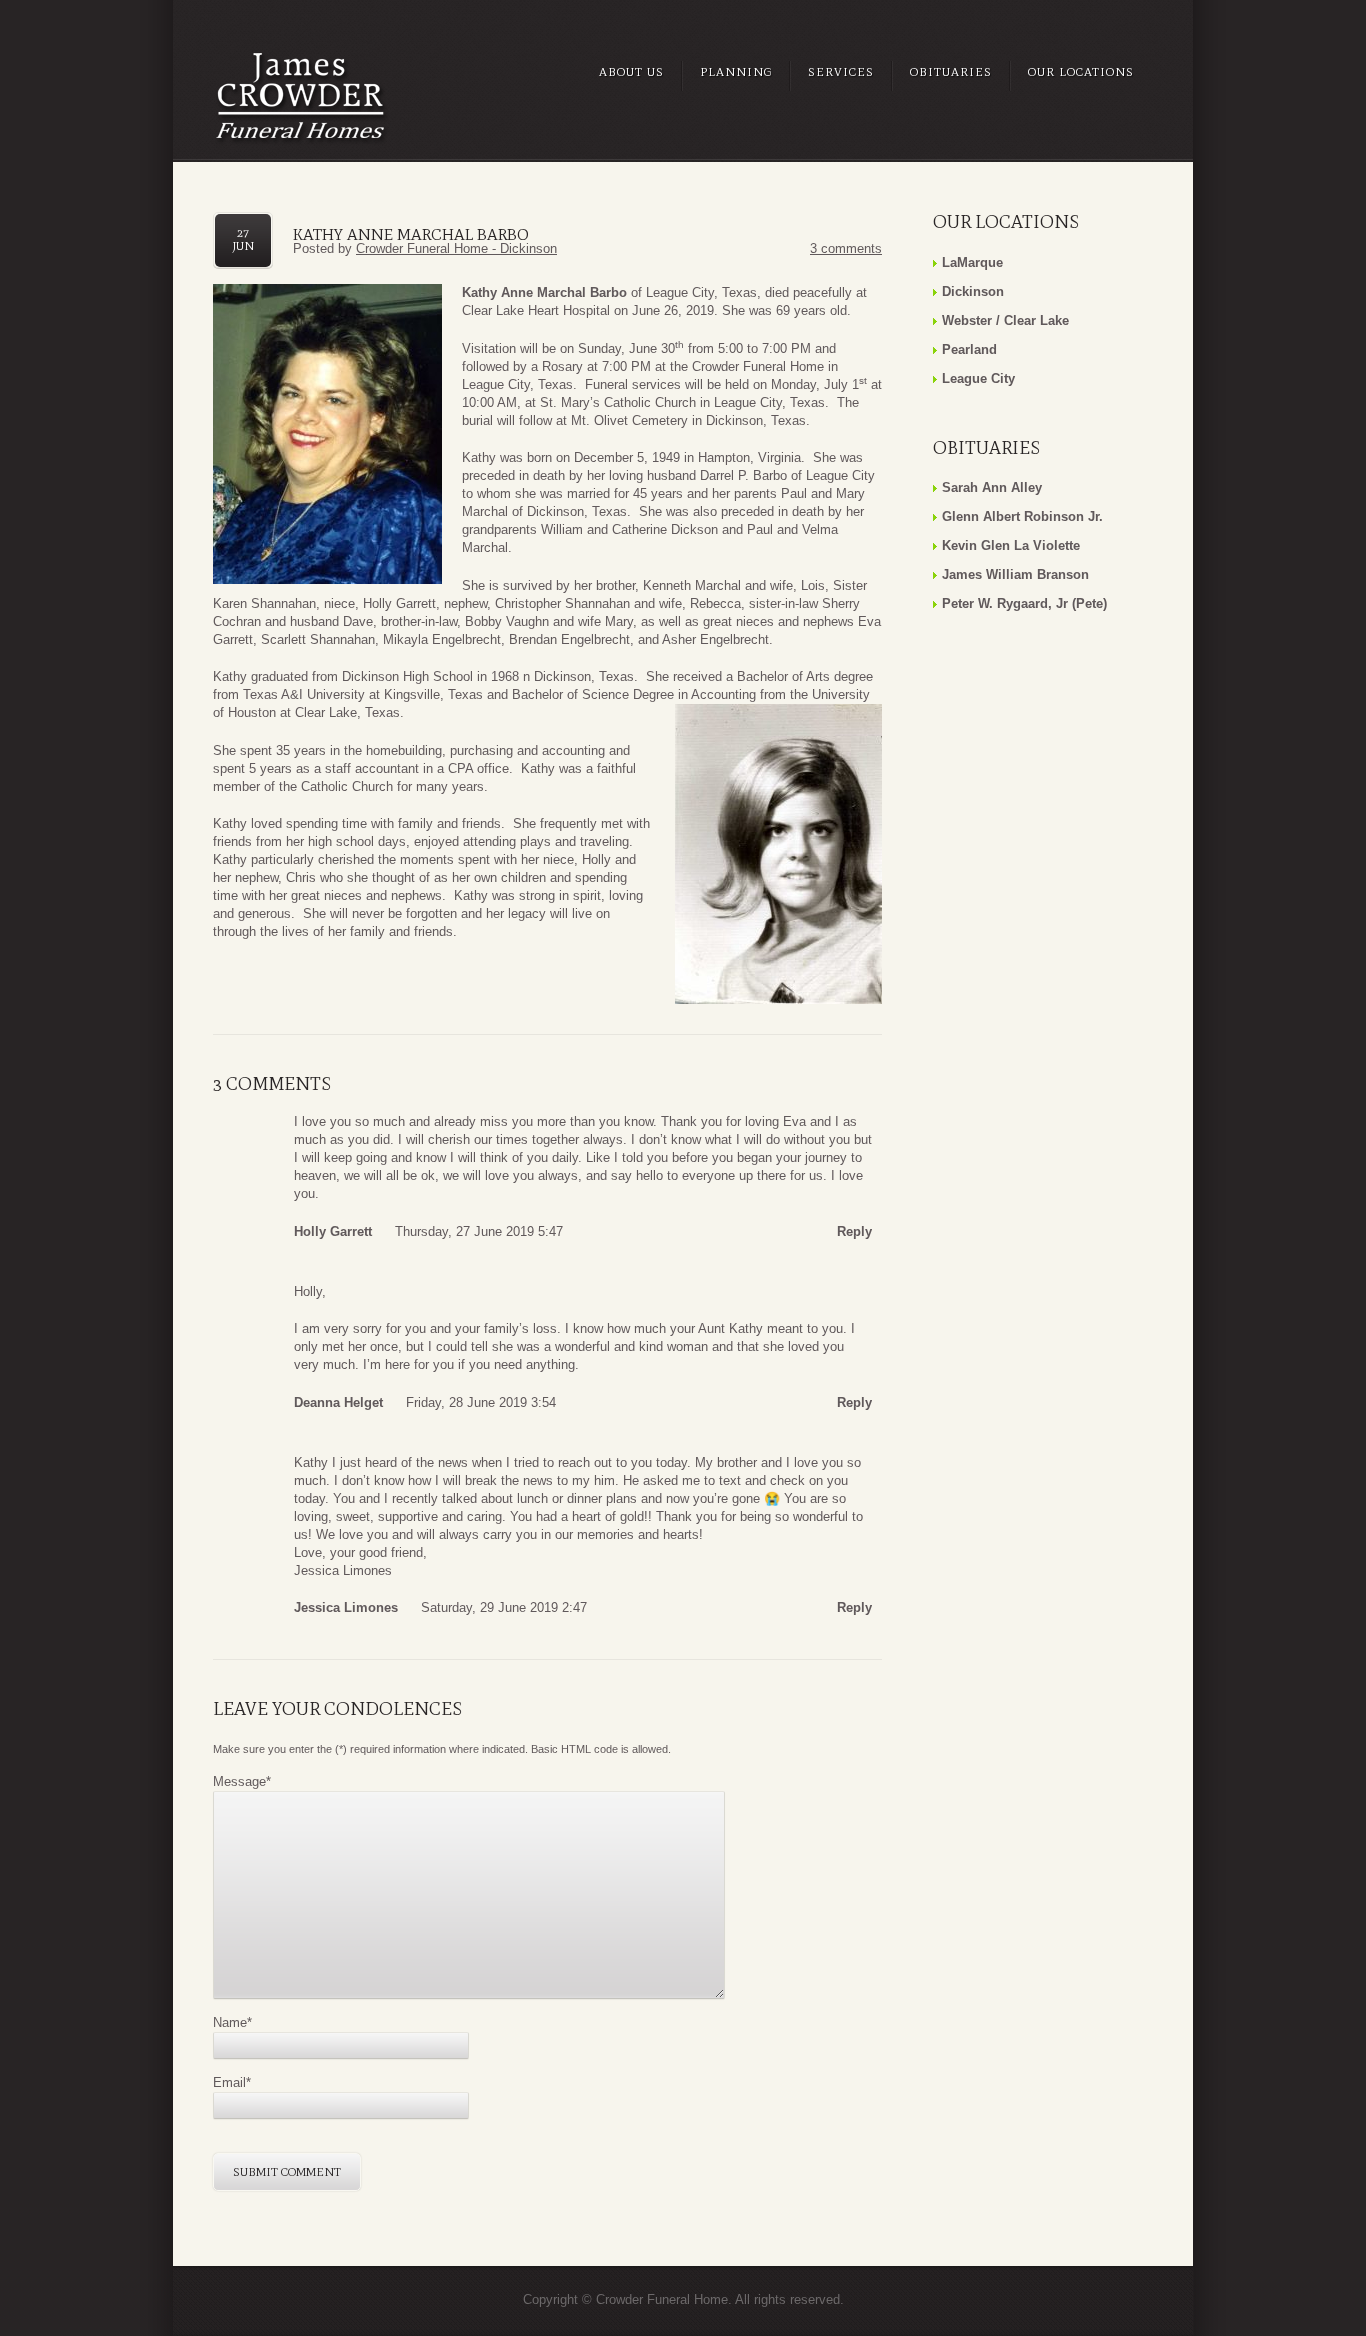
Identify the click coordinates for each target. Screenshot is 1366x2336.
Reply (854, 1231)
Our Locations (1081, 72)
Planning (736, 72)
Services (841, 72)
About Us (631, 72)
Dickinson (973, 291)
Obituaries (951, 72)
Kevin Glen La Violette (1011, 545)
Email (232, 2082)
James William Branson (1015, 574)
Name (232, 2022)
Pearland (969, 349)
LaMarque (972, 262)
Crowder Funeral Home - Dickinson (456, 248)
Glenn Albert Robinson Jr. (1022, 516)
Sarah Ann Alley (992, 487)
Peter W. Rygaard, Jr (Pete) (1024, 603)
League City (978, 378)
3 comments (846, 248)
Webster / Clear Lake (1005, 320)
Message (242, 1781)
